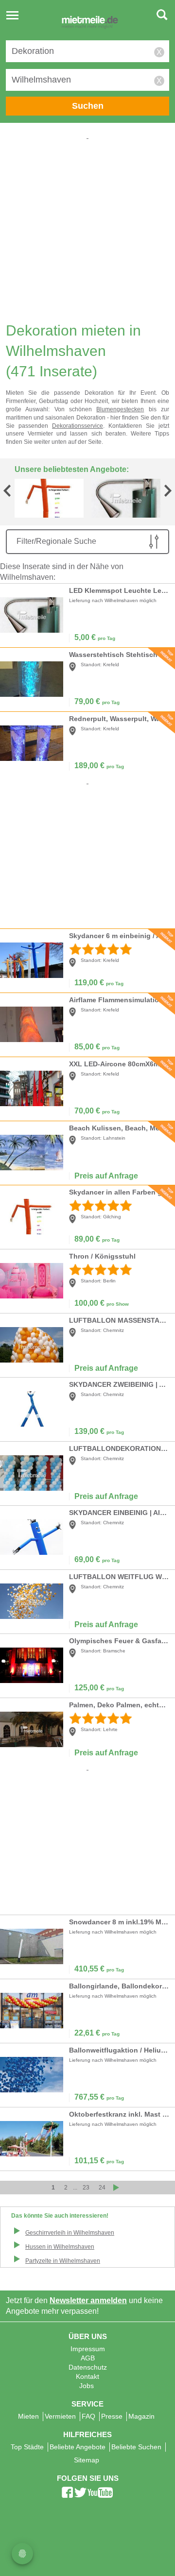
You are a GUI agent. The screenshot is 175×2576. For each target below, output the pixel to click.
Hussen (60, 2247)
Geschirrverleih (70, 2233)
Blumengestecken (120, 409)
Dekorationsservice (78, 426)
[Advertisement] (87, 229)
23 (86, 2188)
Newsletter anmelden (88, 2300)
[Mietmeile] (90, 23)
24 (102, 2188)
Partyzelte (63, 2261)
